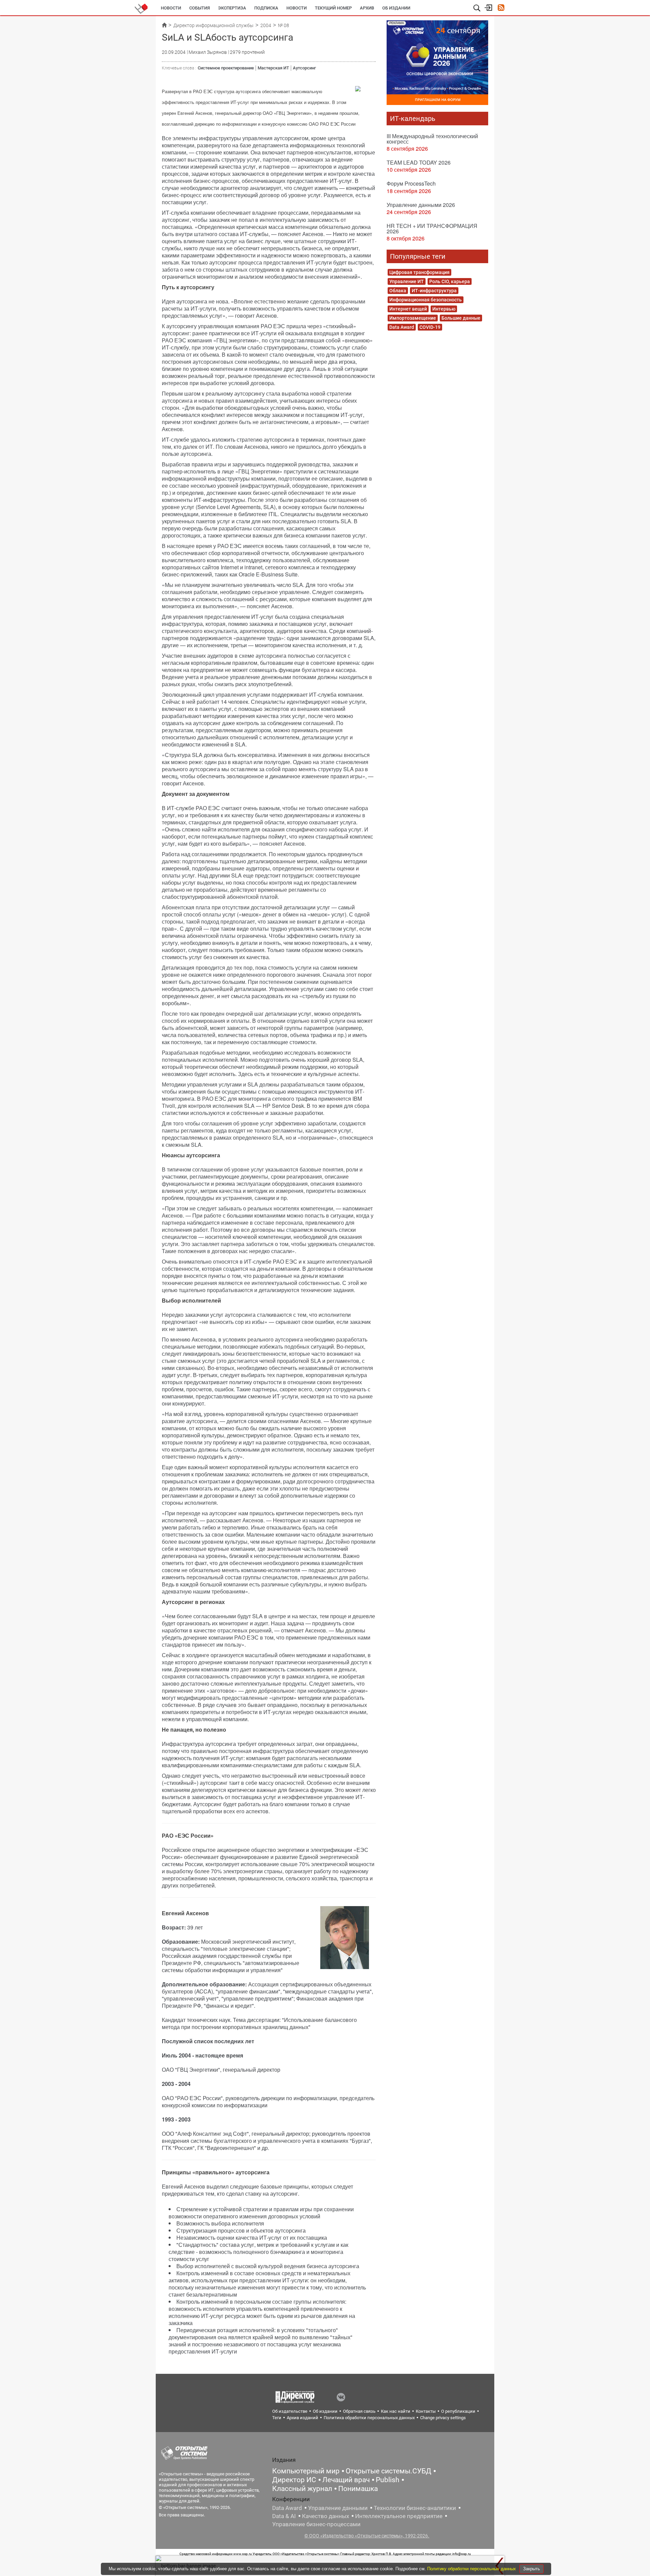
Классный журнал (302, 2489)
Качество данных (326, 2516)
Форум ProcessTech (411, 183)
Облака (398, 291)
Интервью (444, 309)
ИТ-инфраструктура (434, 291)
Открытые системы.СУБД (388, 2471)
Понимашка (358, 2489)
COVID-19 (430, 327)
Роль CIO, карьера (450, 281)
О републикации (458, 2411)
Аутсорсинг (304, 68)
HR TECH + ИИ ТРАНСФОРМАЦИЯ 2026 (432, 228)
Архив (367, 8)
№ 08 (284, 25)
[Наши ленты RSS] (501, 8)
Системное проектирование (226, 68)
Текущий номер (333, 8)
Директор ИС (294, 2480)
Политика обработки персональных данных (369, 2418)
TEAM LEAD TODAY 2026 (419, 162)
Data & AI (284, 2516)
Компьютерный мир (306, 2471)
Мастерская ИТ (273, 68)
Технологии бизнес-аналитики (415, 2508)
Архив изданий (302, 2418)
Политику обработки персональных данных (472, 2569)
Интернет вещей (408, 309)
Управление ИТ (407, 281)
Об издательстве (290, 2411)
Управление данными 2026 (421, 205)
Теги (277, 2418)
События (200, 8)
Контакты (426, 2411)
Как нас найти (396, 2411)
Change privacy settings (443, 2418)
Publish (388, 2480)
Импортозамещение (413, 318)
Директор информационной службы (213, 25)
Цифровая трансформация (419, 272)
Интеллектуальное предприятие (399, 2516)
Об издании (396, 8)
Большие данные (461, 318)
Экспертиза (232, 8)
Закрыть (532, 2569)
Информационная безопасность (426, 300)
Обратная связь (359, 2411)
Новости (171, 8)
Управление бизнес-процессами (316, 2524)
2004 (266, 25)
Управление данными (338, 2508)
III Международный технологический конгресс (432, 139)
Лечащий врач (346, 2480)
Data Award (402, 327)
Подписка (266, 8)
